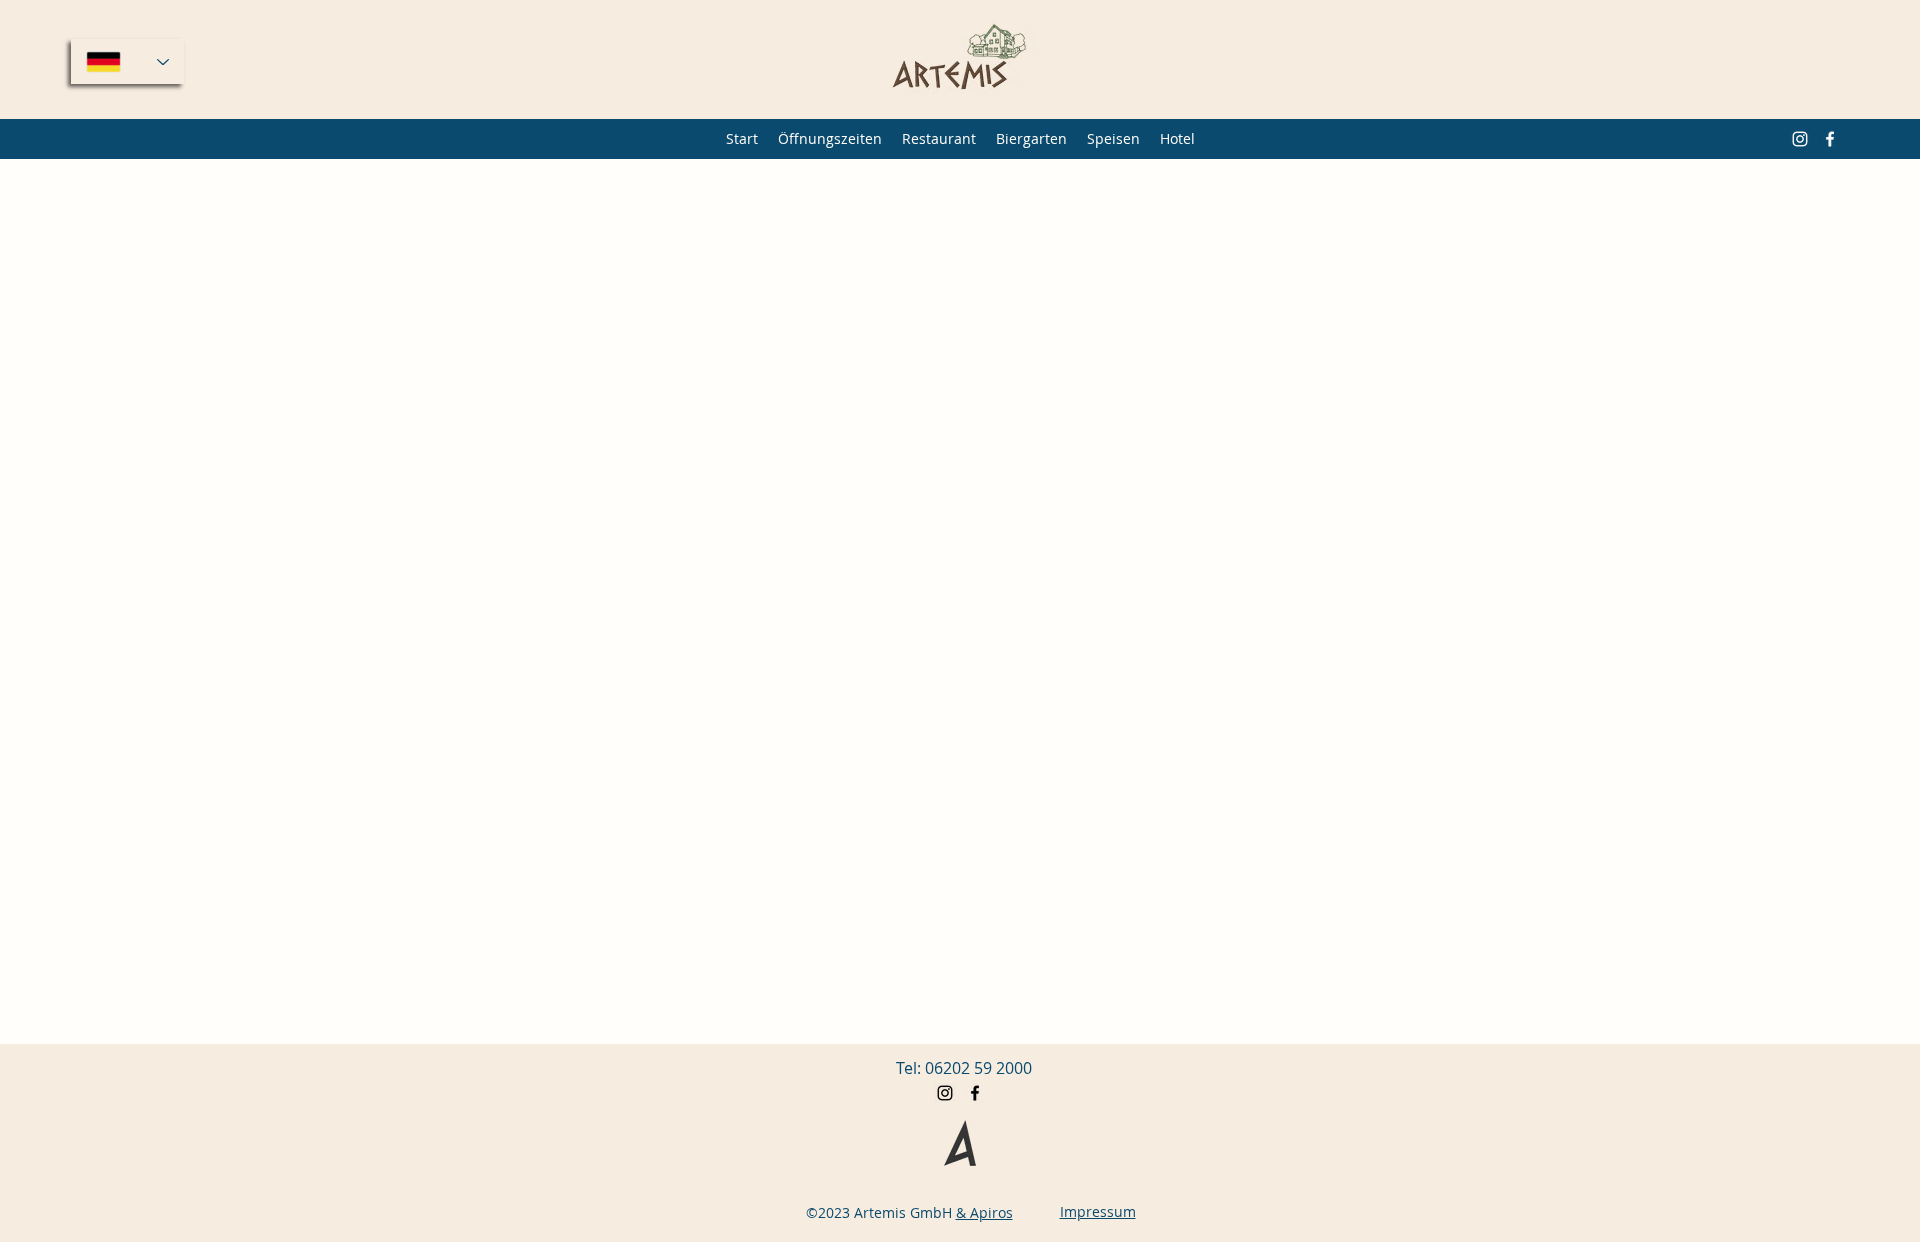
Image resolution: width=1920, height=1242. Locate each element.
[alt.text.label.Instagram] (1800, 139)
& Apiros (984, 1212)
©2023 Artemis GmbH (879, 1212)
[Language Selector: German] (127, 61)
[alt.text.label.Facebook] (1830, 139)
